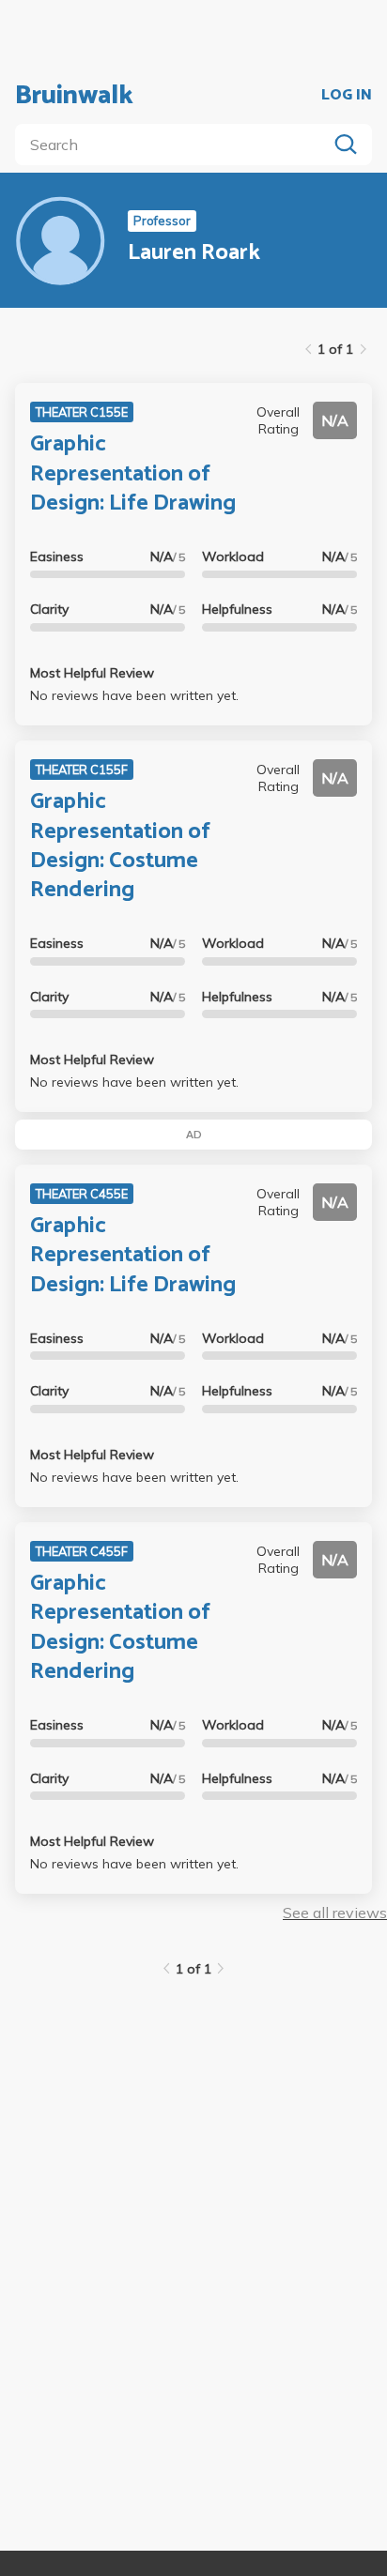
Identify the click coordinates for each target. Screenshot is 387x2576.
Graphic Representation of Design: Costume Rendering (120, 846)
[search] (175, 145)
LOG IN (347, 96)
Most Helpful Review (92, 673)
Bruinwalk (74, 96)
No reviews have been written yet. (134, 695)
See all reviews (335, 1913)
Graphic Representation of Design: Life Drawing (133, 473)
